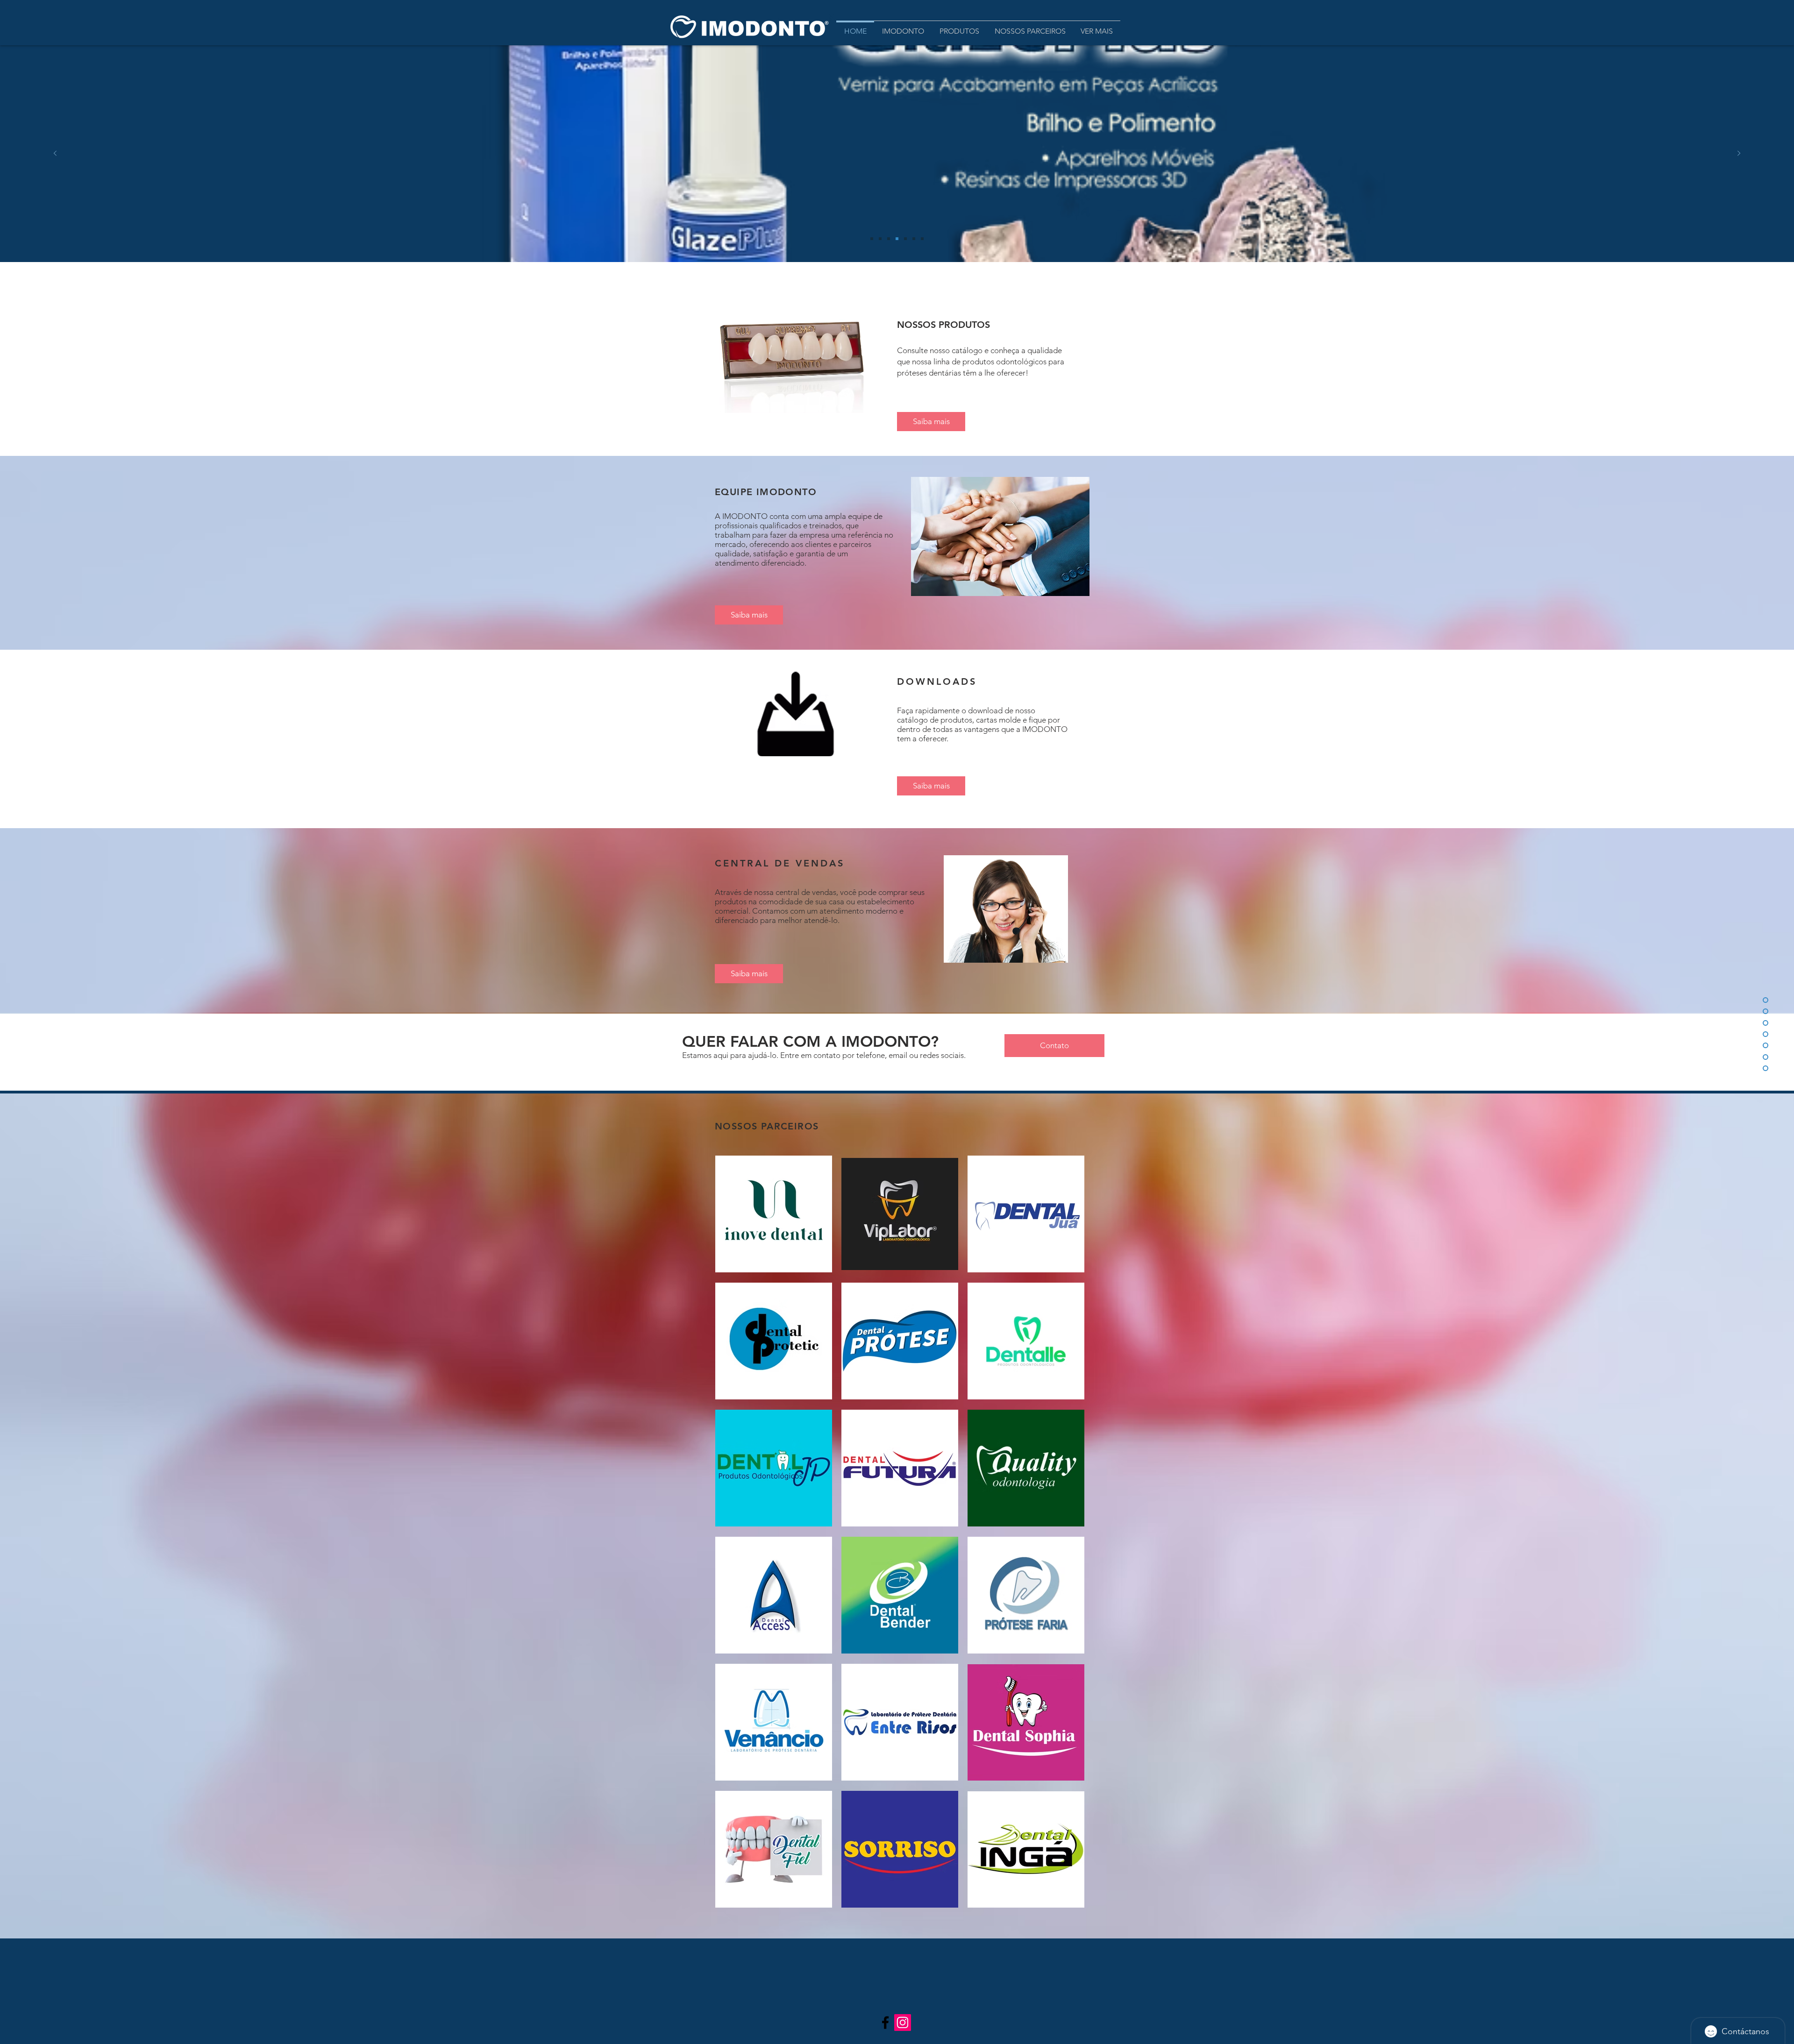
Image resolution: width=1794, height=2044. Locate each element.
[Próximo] (1739, 154)
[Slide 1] (897, 239)
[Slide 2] (905, 239)
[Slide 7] (922, 239)
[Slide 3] (889, 239)
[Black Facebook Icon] (885, 2023)
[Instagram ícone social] (903, 2023)
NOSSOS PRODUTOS (943, 325)
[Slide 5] (872, 239)
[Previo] (55, 154)
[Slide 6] (914, 239)
